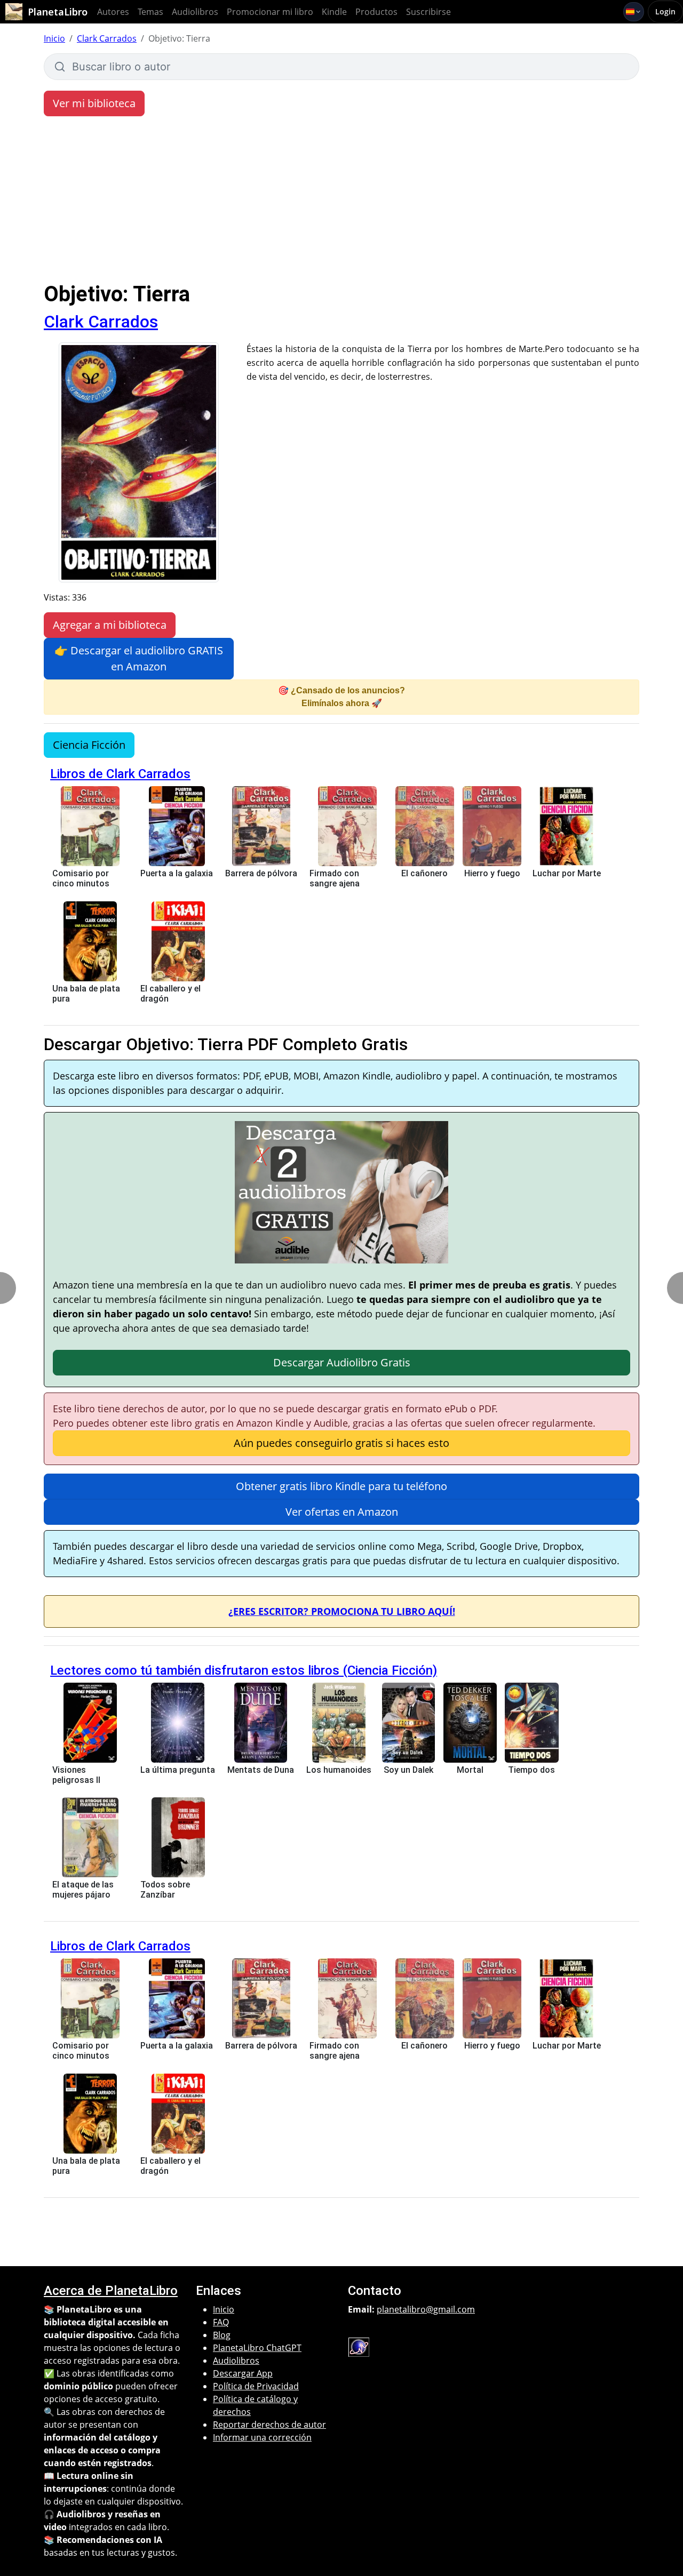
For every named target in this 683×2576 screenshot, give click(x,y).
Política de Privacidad (256, 2386)
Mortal (470, 1770)
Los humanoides (339, 1770)
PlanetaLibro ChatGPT (257, 2348)
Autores (113, 12)
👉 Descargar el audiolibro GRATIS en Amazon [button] (139, 658)
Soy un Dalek (408, 1770)
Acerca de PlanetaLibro (111, 2291)
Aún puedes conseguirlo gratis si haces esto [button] (341, 1443)
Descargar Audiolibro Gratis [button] (342, 1362)
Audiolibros (195, 12)
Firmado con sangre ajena (335, 878)
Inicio (54, 38)
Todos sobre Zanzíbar (165, 1890)
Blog (222, 2335)
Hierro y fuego (492, 873)
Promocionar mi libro (270, 12)
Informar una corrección (262, 2437)
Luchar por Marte (567, 873)
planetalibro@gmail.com (426, 2309)
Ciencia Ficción (89, 745)
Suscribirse (428, 12)
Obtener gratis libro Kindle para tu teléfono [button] (341, 1486)
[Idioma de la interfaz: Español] (634, 12)
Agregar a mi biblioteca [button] (110, 625)
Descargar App (243, 2373)
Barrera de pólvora (261, 873)
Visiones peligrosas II (76, 1775)
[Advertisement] (341, 202)
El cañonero (424, 873)
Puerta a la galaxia (177, 873)
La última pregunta (178, 1770)
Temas (150, 12)
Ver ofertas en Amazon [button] (342, 1512)
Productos (376, 12)
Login (665, 11)
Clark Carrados (107, 38)
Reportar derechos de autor (269, 2425)
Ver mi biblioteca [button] (94, 103)
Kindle (334, 12)
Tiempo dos (531, 1770)
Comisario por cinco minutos (81, 878)
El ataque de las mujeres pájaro (83, 1890)
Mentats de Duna (261, 1770)
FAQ (221, 2322)
